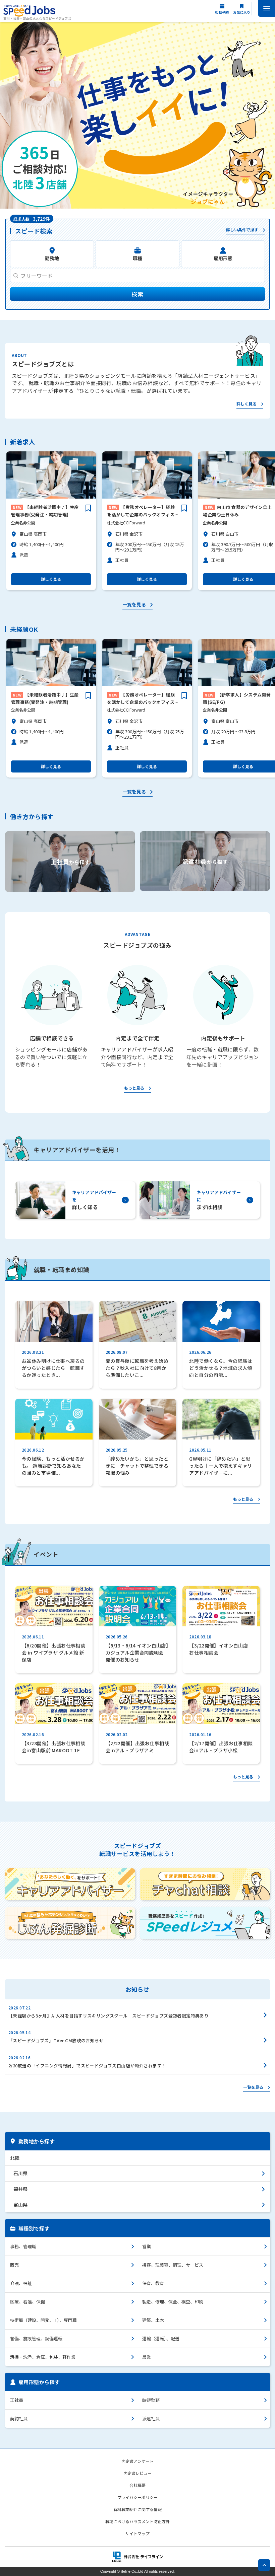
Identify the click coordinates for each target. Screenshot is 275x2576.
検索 (137, 294)
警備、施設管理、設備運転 (36, 2338)
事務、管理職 (23, 2246)
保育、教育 (153, 2283)
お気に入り (242, 12)
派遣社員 (151, 2418)
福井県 (20, 2189)
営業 (147, 2246)
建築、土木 (153, 2320)
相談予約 (222, 12)
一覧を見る (134, 605)
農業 (147, 2357)
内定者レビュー (137, 2473)
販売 (14, 2265)
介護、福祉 (21, 2283)
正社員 (17, 2400)
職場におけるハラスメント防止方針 (137, 2521)
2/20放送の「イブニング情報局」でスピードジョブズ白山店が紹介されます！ (87, 2066)
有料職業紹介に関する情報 (137, 2509)
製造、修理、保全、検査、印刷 (173, 2302)
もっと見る (134, 1088)
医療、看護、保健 (27, 2302)
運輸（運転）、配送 (161, 2338)
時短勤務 (151, 2400)
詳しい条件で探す (242, 230)
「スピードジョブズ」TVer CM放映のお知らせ (56, 2040)
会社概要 (137, 2485)
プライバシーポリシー (137, 2497)
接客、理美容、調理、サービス (173, 2265)
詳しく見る (246, 404)
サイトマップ (137, 2533)
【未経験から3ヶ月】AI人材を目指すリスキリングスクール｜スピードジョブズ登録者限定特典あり (108, 2016)
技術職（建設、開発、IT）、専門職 (43, 2320)
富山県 (20, 2205)
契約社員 (19, 2418)
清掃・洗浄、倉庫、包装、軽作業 (43, 2357)
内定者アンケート (137, 2461)
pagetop (264, 2565)
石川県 (20, 2173)
